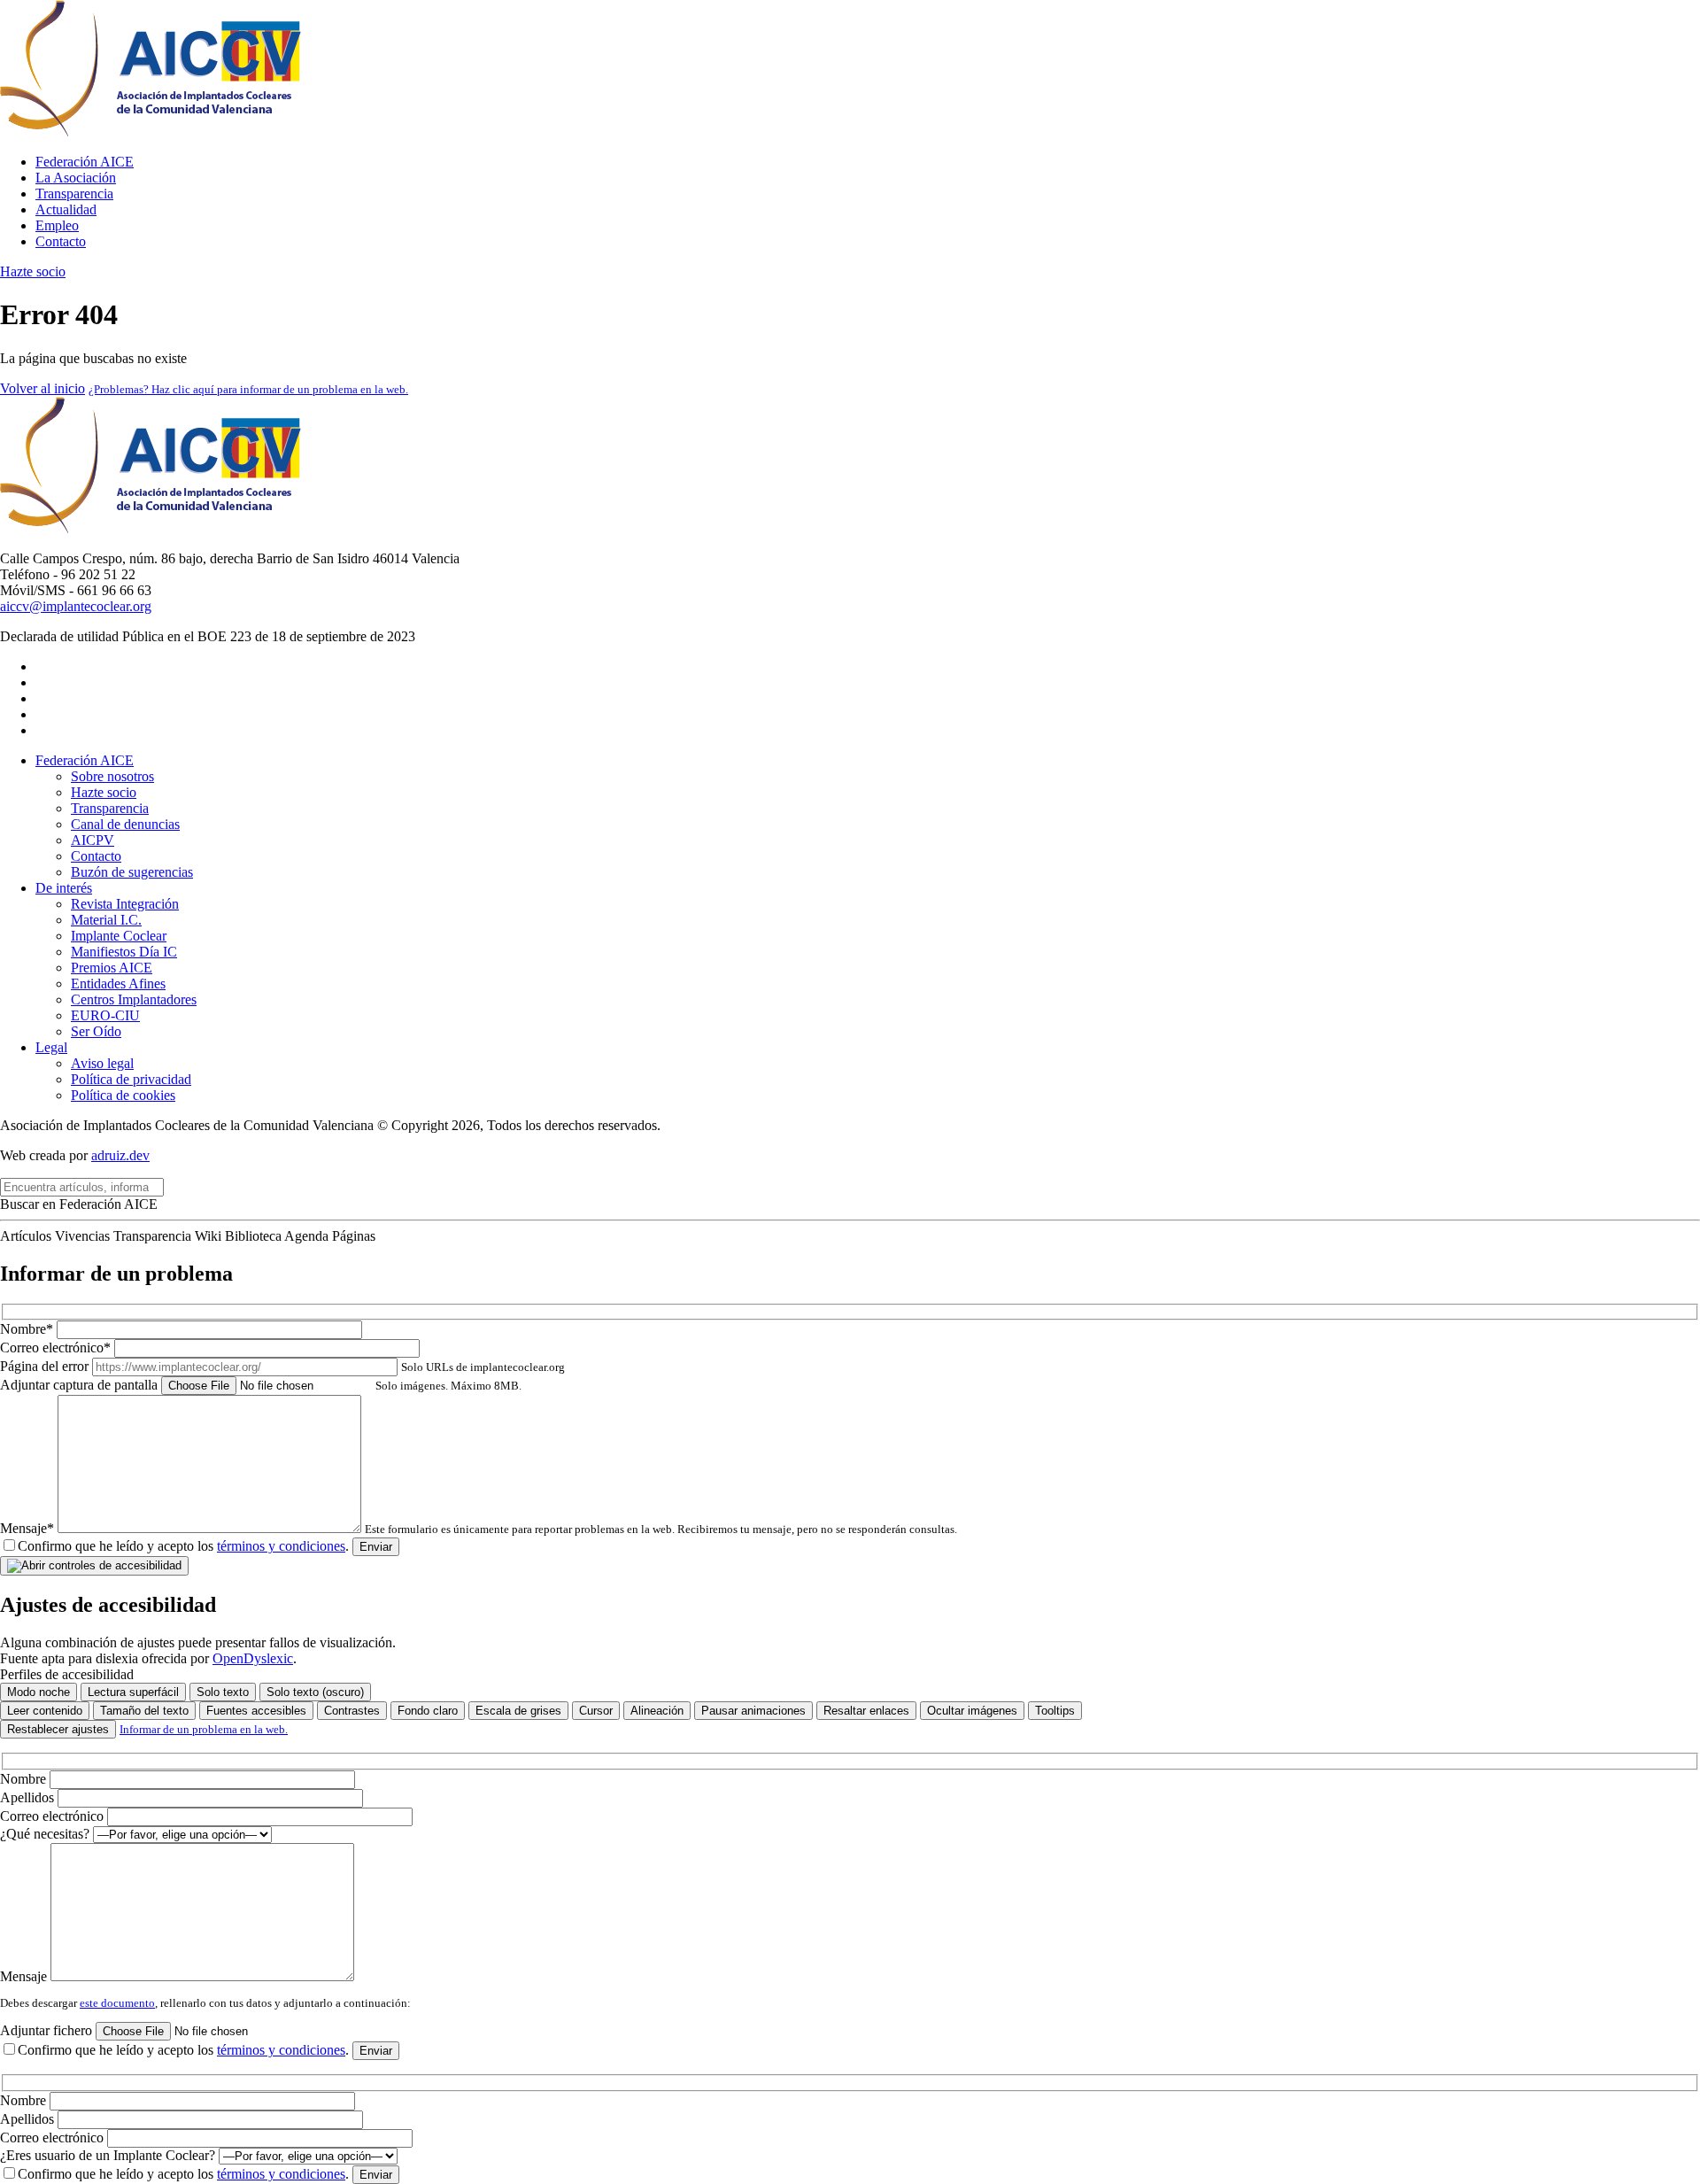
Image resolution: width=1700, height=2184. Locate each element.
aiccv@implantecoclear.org (76, 606)
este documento (117, 2003)
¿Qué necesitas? (46, 1834)
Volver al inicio (42, 388)
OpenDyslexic (253, 1658)
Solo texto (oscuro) (315, 1692)
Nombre (25, 1779)
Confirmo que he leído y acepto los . (183, 1546)
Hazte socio (33, 271)
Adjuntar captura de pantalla (261, 1385)
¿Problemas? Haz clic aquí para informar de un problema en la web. (248, 389)
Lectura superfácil (133, 1692)
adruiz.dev (120, 1155)
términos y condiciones (281, 1546)
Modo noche (39, 1692)
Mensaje (25, 1976)
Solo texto (223, 1692)
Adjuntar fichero (48, 2030)
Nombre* (28, 1329)
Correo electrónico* (57, 1348)
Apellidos (29, 1797)
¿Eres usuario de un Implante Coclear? (109, 2155)
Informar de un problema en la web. (204, 1729)
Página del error (282, 1366)
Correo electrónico (54, 1816)
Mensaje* (479, 1528)
